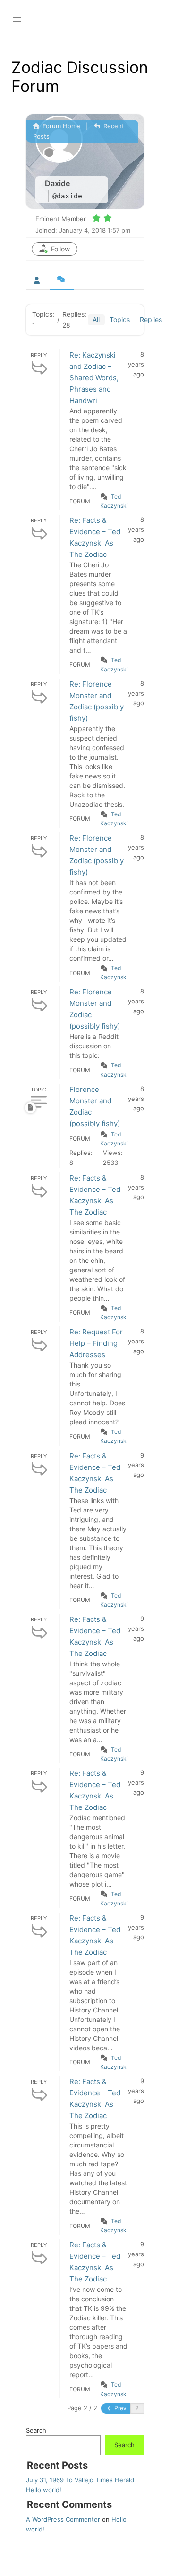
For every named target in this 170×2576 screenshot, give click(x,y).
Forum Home (60, 126)
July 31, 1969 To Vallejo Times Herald (80, 2480)
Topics (120, 319)
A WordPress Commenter (63, 2519)
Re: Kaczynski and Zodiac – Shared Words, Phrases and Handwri (94, 378)
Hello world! (44, 2490)
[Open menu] (17, 19)
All (96, 319)
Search (36, 2430)
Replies (151, 319)
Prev (120, 2408)
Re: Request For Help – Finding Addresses (96, 1343)
